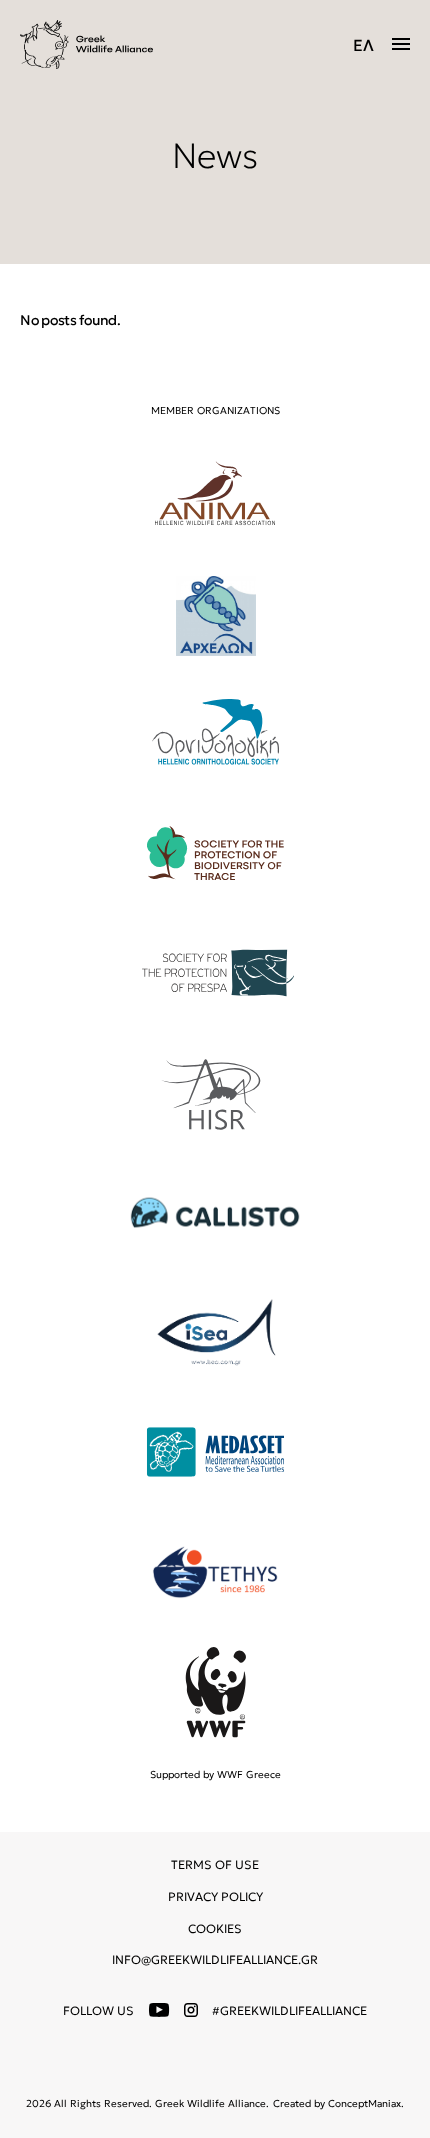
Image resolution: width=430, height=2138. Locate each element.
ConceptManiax (364, 2103)
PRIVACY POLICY (215, 1896)
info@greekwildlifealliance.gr (215, 1959)
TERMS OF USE (215, 1864)
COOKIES (215, 1928)
